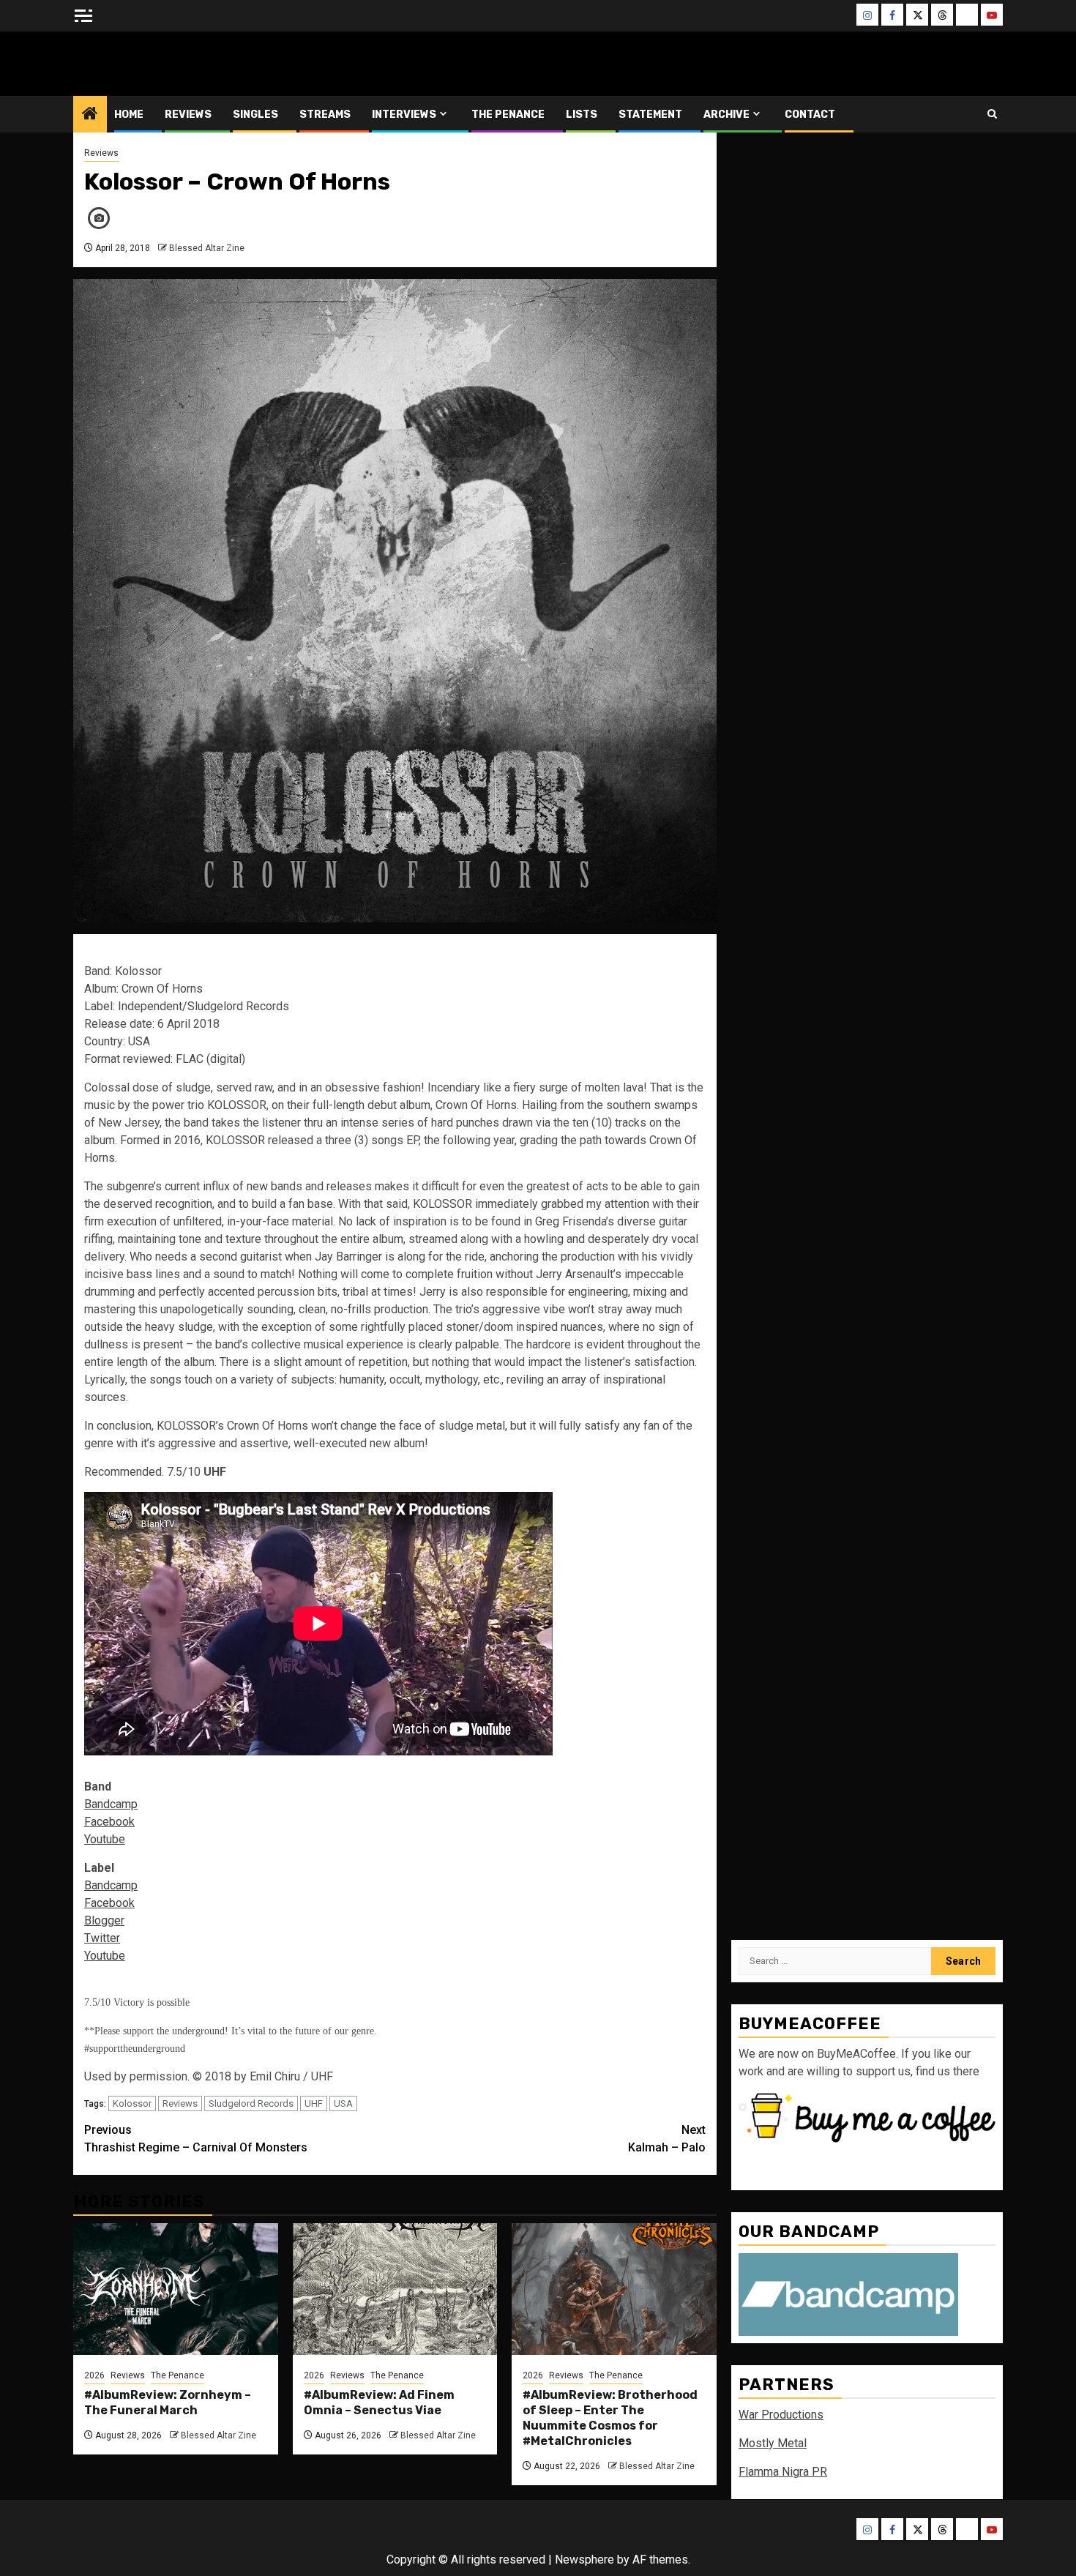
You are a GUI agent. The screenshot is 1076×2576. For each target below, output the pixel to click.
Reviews (188, 115)
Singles (255, 115)
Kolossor (132, 2103)
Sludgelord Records (251, 2103)
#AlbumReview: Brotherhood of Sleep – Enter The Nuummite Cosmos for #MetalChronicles (610, 2418)
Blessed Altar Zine (170, 63)
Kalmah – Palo (667, 2139)
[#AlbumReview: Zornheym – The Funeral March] (176, 2289)
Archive (726, 115)
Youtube (105, 1839)
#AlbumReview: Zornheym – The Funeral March (168, 2403)
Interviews (404, 115)
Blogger (104, 1920)
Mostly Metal (773, 2444)
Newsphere (584, 2560)
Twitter (102, 1938)
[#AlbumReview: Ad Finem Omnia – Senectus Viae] (395, 2289)
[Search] (992, 114)
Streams (325, 115)
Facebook (109, 1822)
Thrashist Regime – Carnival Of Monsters (196, 2139)
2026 (94, 2375)
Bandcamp (111, 1804)
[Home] (90, 115)
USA (343, 2103)
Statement (650, 115)
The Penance (508, 115)
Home (129, 115)
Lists (582, 115)
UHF (314, 2103)
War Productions (781, 2415)
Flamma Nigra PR (783, 2472)
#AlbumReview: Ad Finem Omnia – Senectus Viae (379, 2403)
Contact (810, 115)
